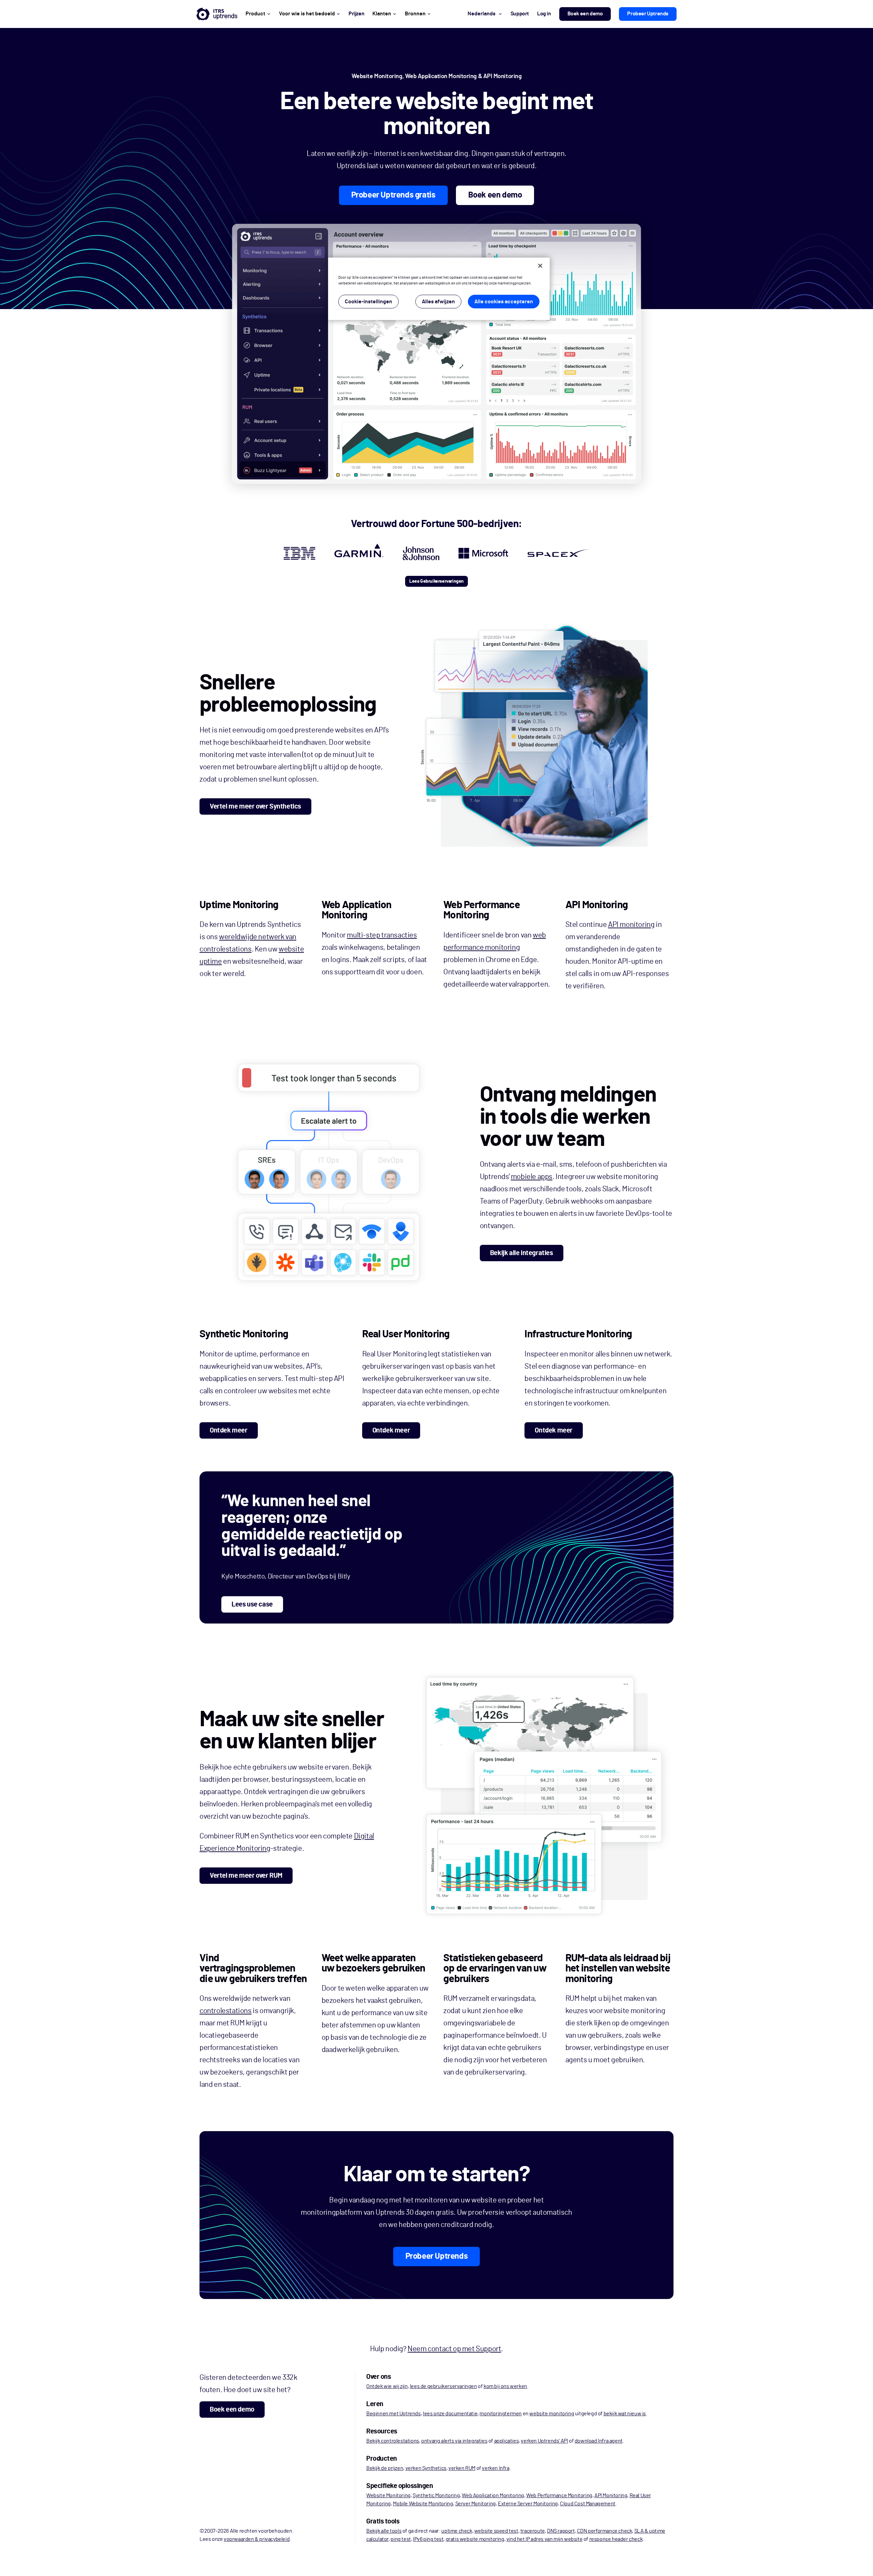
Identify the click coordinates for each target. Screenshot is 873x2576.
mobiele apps (532, 1177)
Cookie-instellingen (368, 302)
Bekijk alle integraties (522, 1253)
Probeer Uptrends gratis (393, 195)
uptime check (457, 2531)
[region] (439, 289)
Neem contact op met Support (454, 2349)
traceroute (533, 2531)
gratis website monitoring (475, 2539)
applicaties (507, 2441)
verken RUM (462, 2468)
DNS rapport (561, 2531)
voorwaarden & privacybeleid (257, 2539)
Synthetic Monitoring (436, 2495)
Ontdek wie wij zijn (387, 2386)
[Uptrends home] (217, 14)
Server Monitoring (476, 2504)
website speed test (496, 2531)
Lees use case (252, 1604)
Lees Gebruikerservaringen (436, 581)
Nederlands (482, 14)
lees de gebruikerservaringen (443, 2386)
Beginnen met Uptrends (394, 2414)
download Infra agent (599, 2441)
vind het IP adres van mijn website (544, 2539)
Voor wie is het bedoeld (307, 14)
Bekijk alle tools (384, 2531)
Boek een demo (585, 14)
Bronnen (415, 14)
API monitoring (631, 925)
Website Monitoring (388, 2495)
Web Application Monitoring (493, 2495)
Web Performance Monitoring (559, 2495)
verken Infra (495, 2468)
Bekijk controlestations (393, 2441)
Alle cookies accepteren (504, 302)
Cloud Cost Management (588, 2504)
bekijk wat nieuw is (625, 2414)
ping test (401, 2539)
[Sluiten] (540, 266)
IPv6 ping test (428, 2539)
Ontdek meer (229, 1430)
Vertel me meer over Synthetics (255, 806)
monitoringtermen (501, 2414)
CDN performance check (605, 2531)
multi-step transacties (382, 935)
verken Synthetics (426, 2468)
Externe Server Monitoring (528, 2504)
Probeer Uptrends (648, 14)
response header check (616, 2539)
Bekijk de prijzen (385, 2468)
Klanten (382, 14)
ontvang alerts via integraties (454, 2441)
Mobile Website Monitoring (423, 2504)
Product (255, 14)
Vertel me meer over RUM (246, 1876)
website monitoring (552, 2414)
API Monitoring (611, 2495)
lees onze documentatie (450, 2414)
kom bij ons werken (505, 2386)
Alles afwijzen (438, 302)
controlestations (226, 2011)
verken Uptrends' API (544, 2441)
